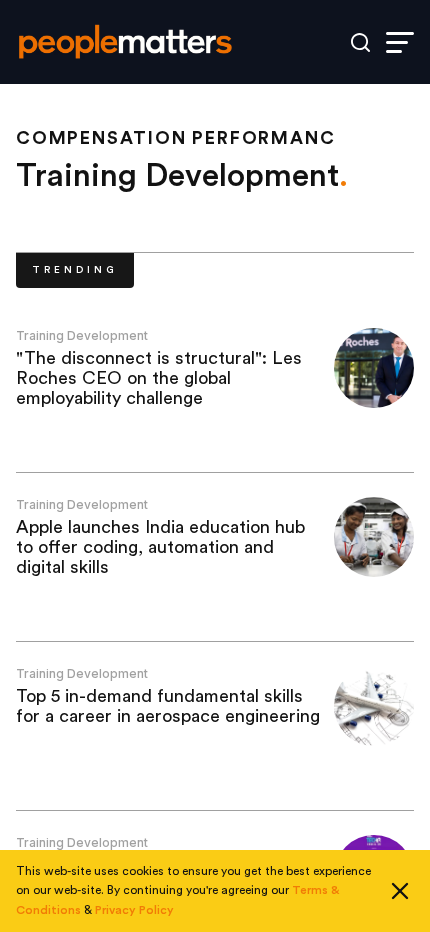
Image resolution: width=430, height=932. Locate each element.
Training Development (82, 335)
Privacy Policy (134, 910)
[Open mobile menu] (400, 42)
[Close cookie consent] (400, 891)
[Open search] (360, 42)
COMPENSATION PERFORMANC (175, 138)
